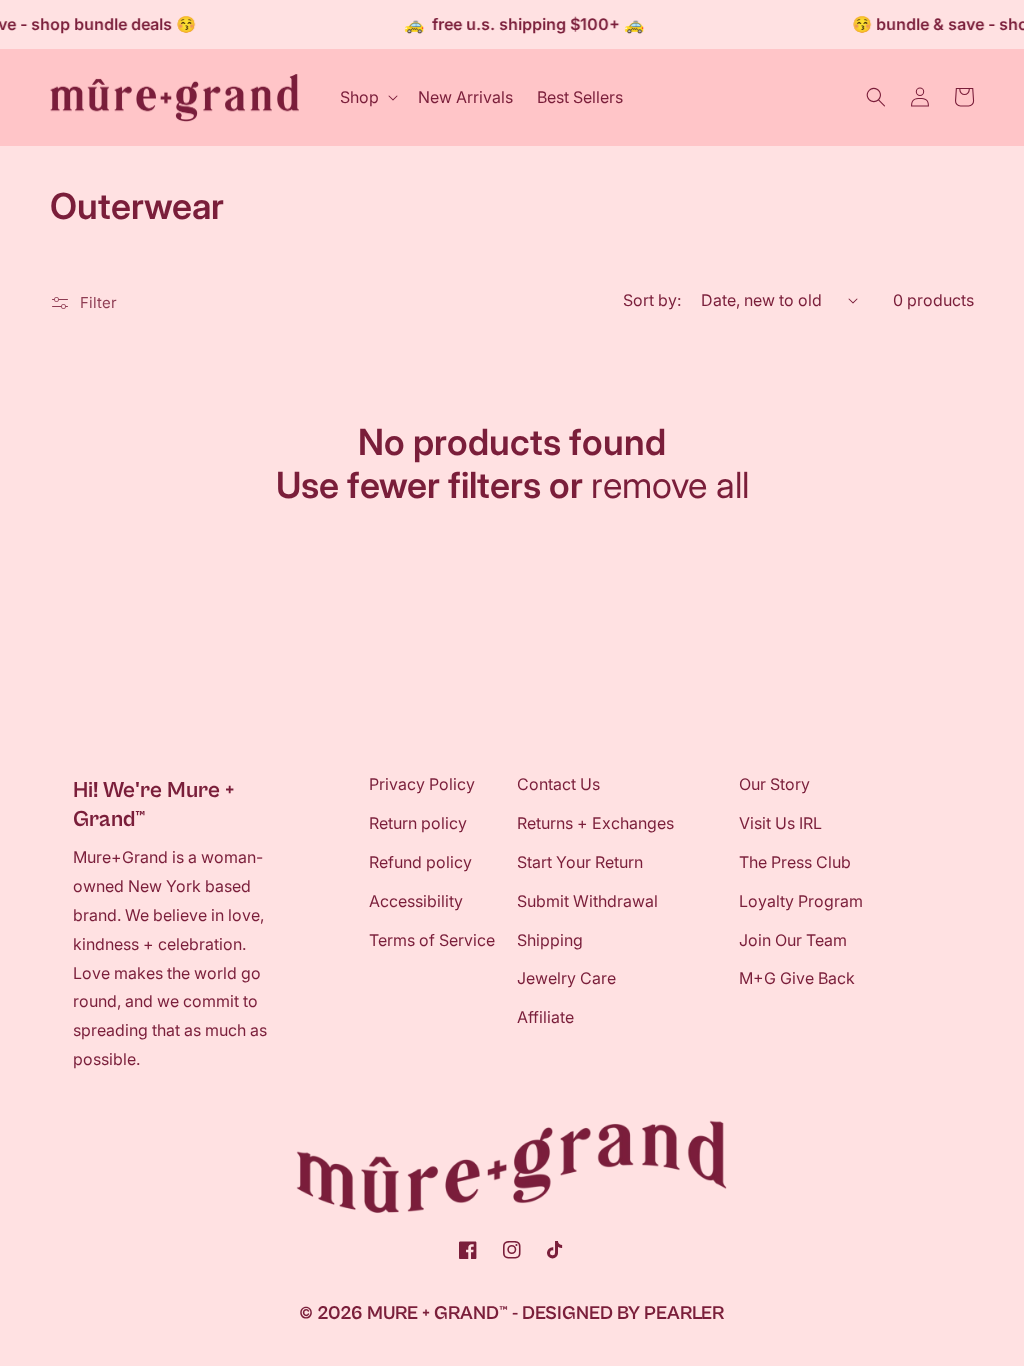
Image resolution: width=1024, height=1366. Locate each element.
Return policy (418, 823)
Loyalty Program (801, 901)
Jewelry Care (566, 978)
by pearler (670, 1313)
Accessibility (416, 901)
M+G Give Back (797, 978)
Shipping (550, 940)
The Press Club (795, 862)
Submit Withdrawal (587, 901)
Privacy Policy (422, 784)
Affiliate (545, 1017)
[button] (367, 97)
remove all (670, 485)
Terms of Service (432, 940)
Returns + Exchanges (595, 823)
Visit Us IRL (780, 823)
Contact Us (558, 784)
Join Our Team (793, 940)
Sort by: (652, 300)
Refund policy (420, 862)
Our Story (774, 784)
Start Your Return (580, 862)
